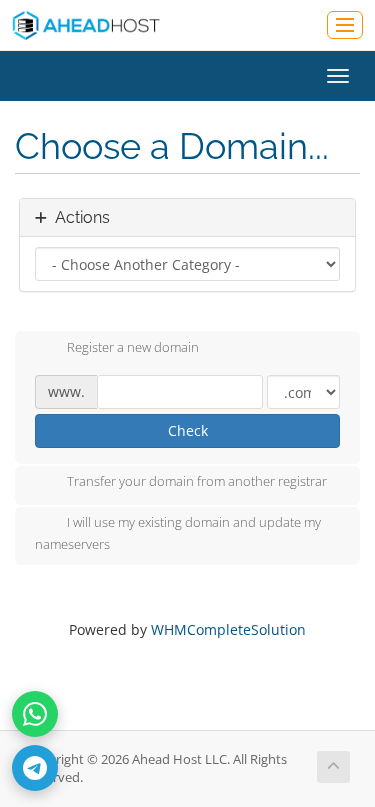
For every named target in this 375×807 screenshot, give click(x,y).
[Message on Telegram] (35, 768)
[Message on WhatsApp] (35, 714)
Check (188, 430)
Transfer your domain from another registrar (197, 482)
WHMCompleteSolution (228, 629)
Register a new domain (133, 347)
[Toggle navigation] (345, 25)
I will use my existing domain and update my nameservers (178, 534)
